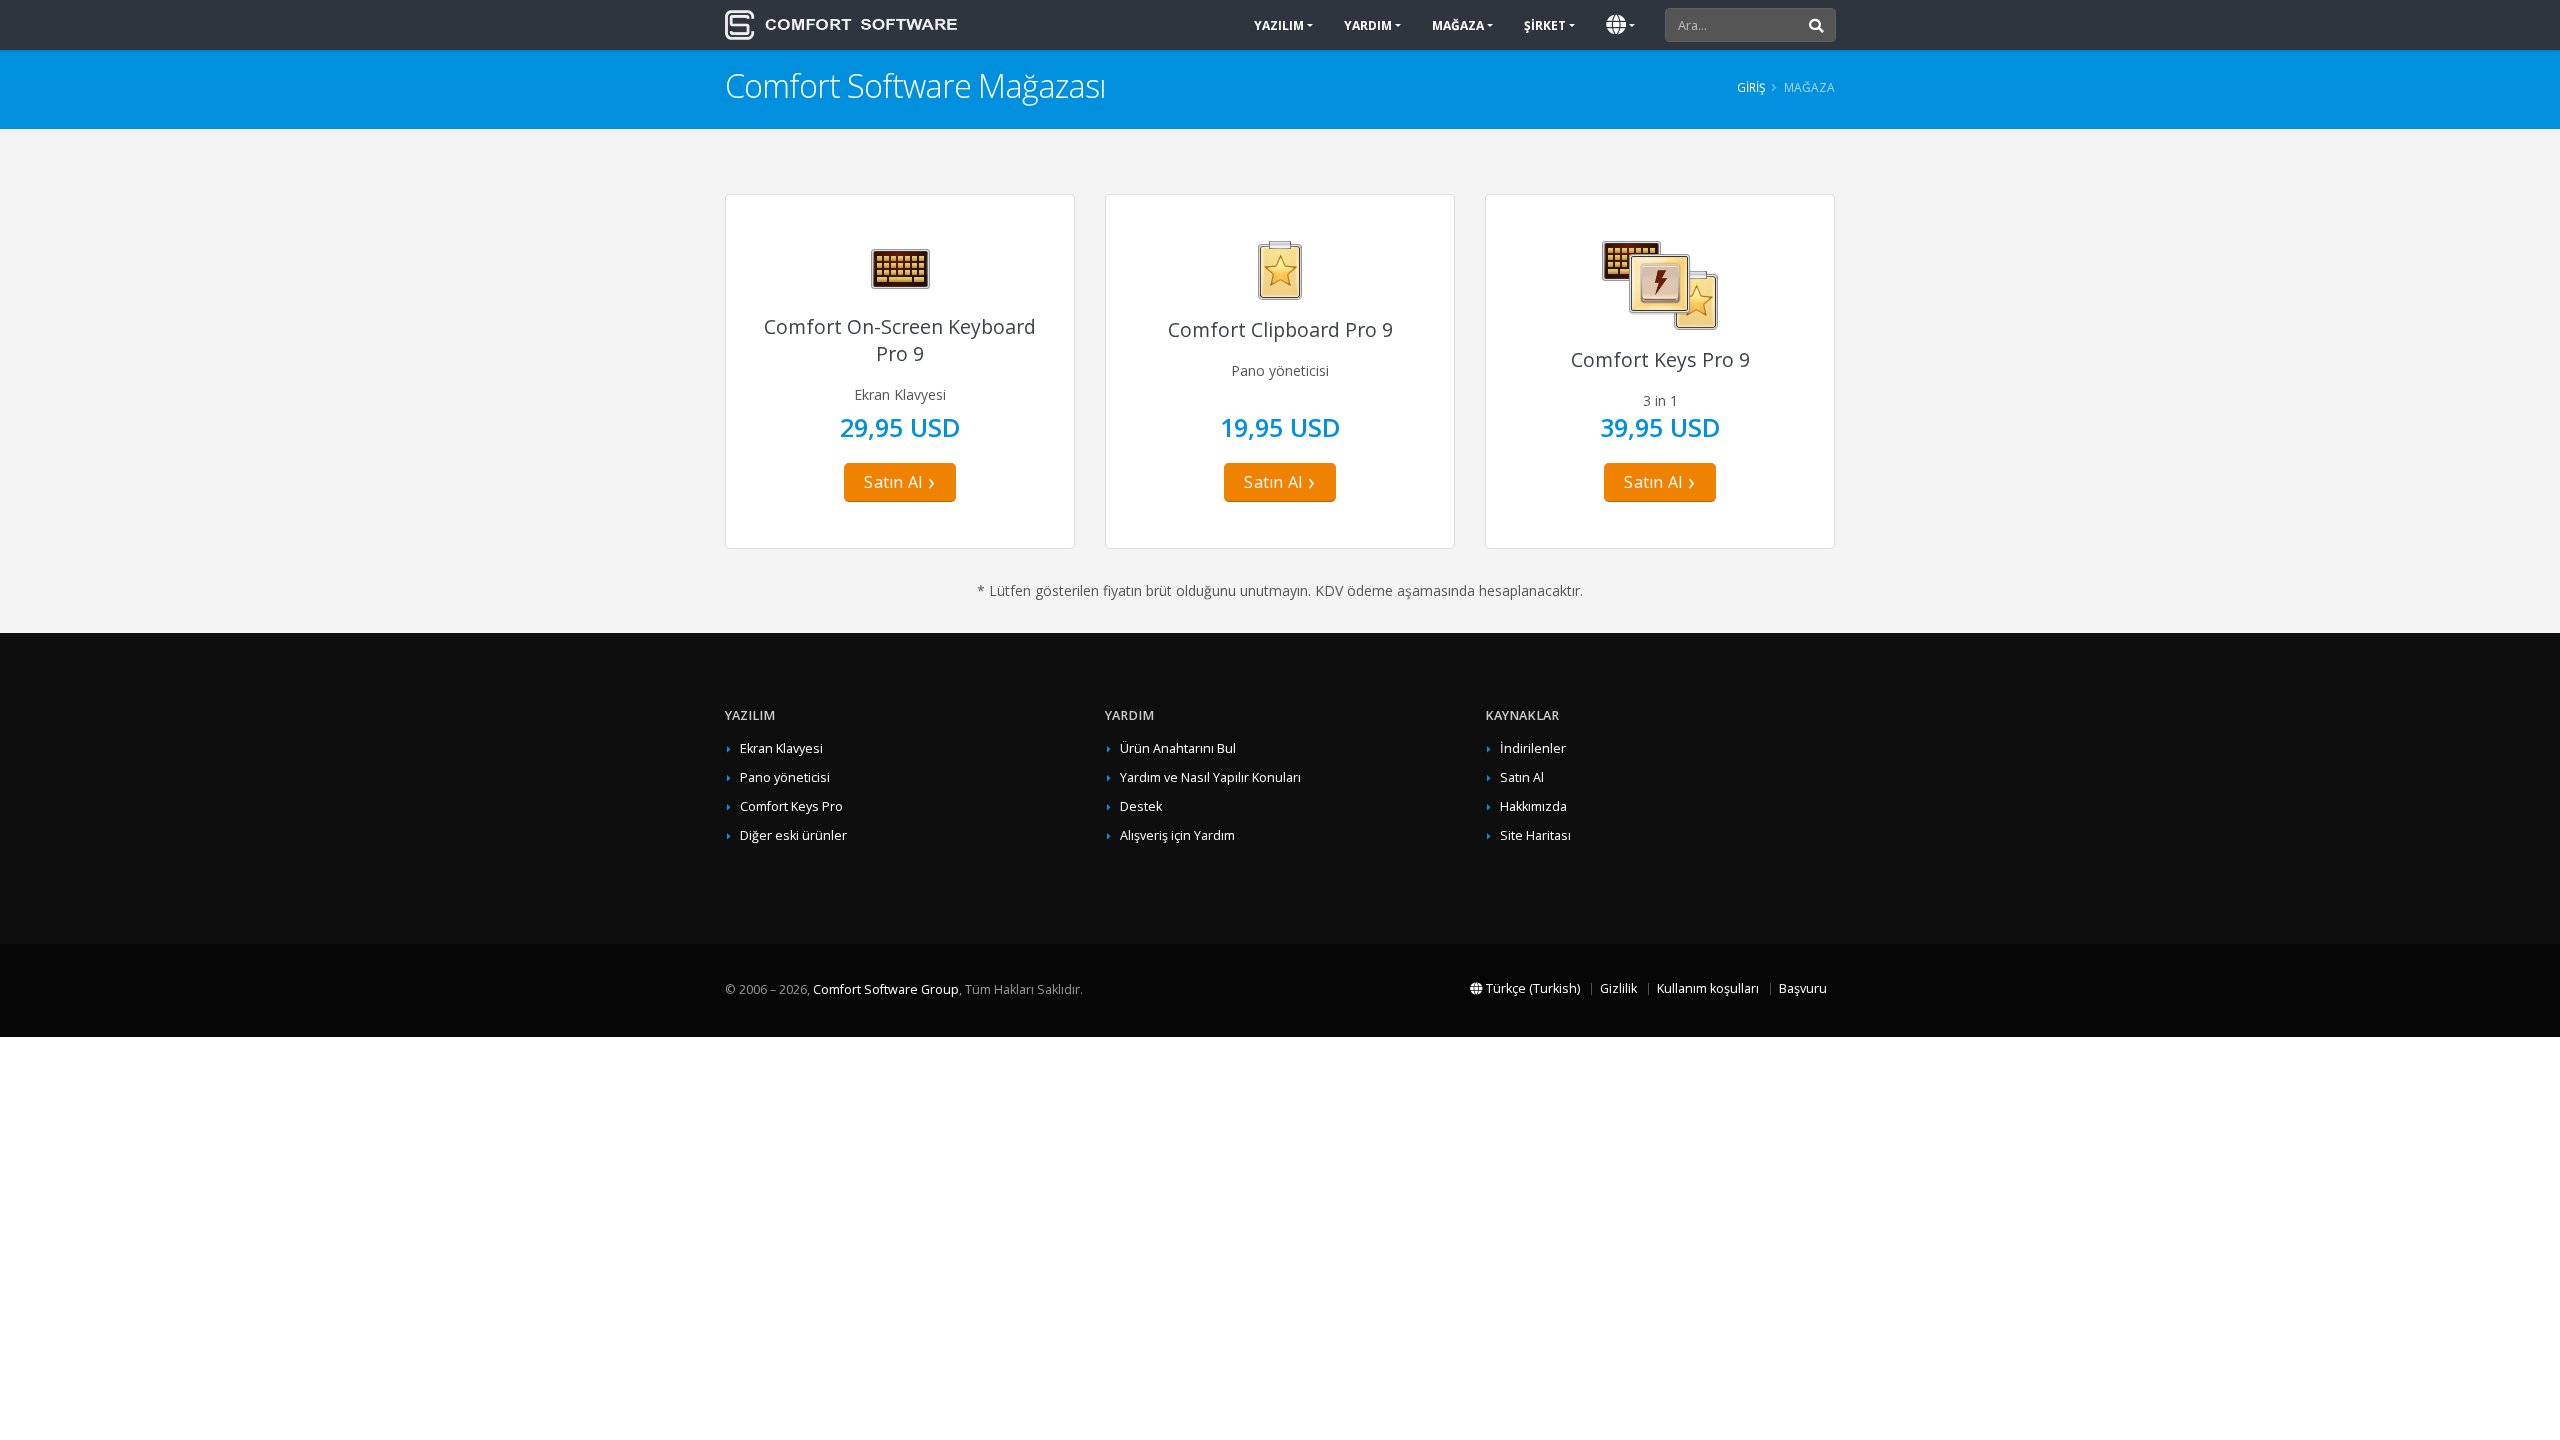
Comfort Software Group (886, 989)
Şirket (1545, 25)
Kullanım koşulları (1708, 988)
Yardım (1368, 25)
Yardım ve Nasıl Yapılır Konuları (1210, 777)
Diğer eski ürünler (793, 835)
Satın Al (893, 482)
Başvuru (1803, 988)
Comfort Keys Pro (791, 806)
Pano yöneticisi (785, 777)
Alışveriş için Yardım (1177, 835)
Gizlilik (1618, 988)
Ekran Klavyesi (781, 748)
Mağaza (1458, 25)
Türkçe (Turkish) (1531, 988)
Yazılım (1279, 25)
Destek (1141, 806)
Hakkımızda (1533, 806)
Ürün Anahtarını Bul (1178, 748)
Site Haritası (1535, 835)
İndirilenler (1533, 748)
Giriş (1751, 87)
